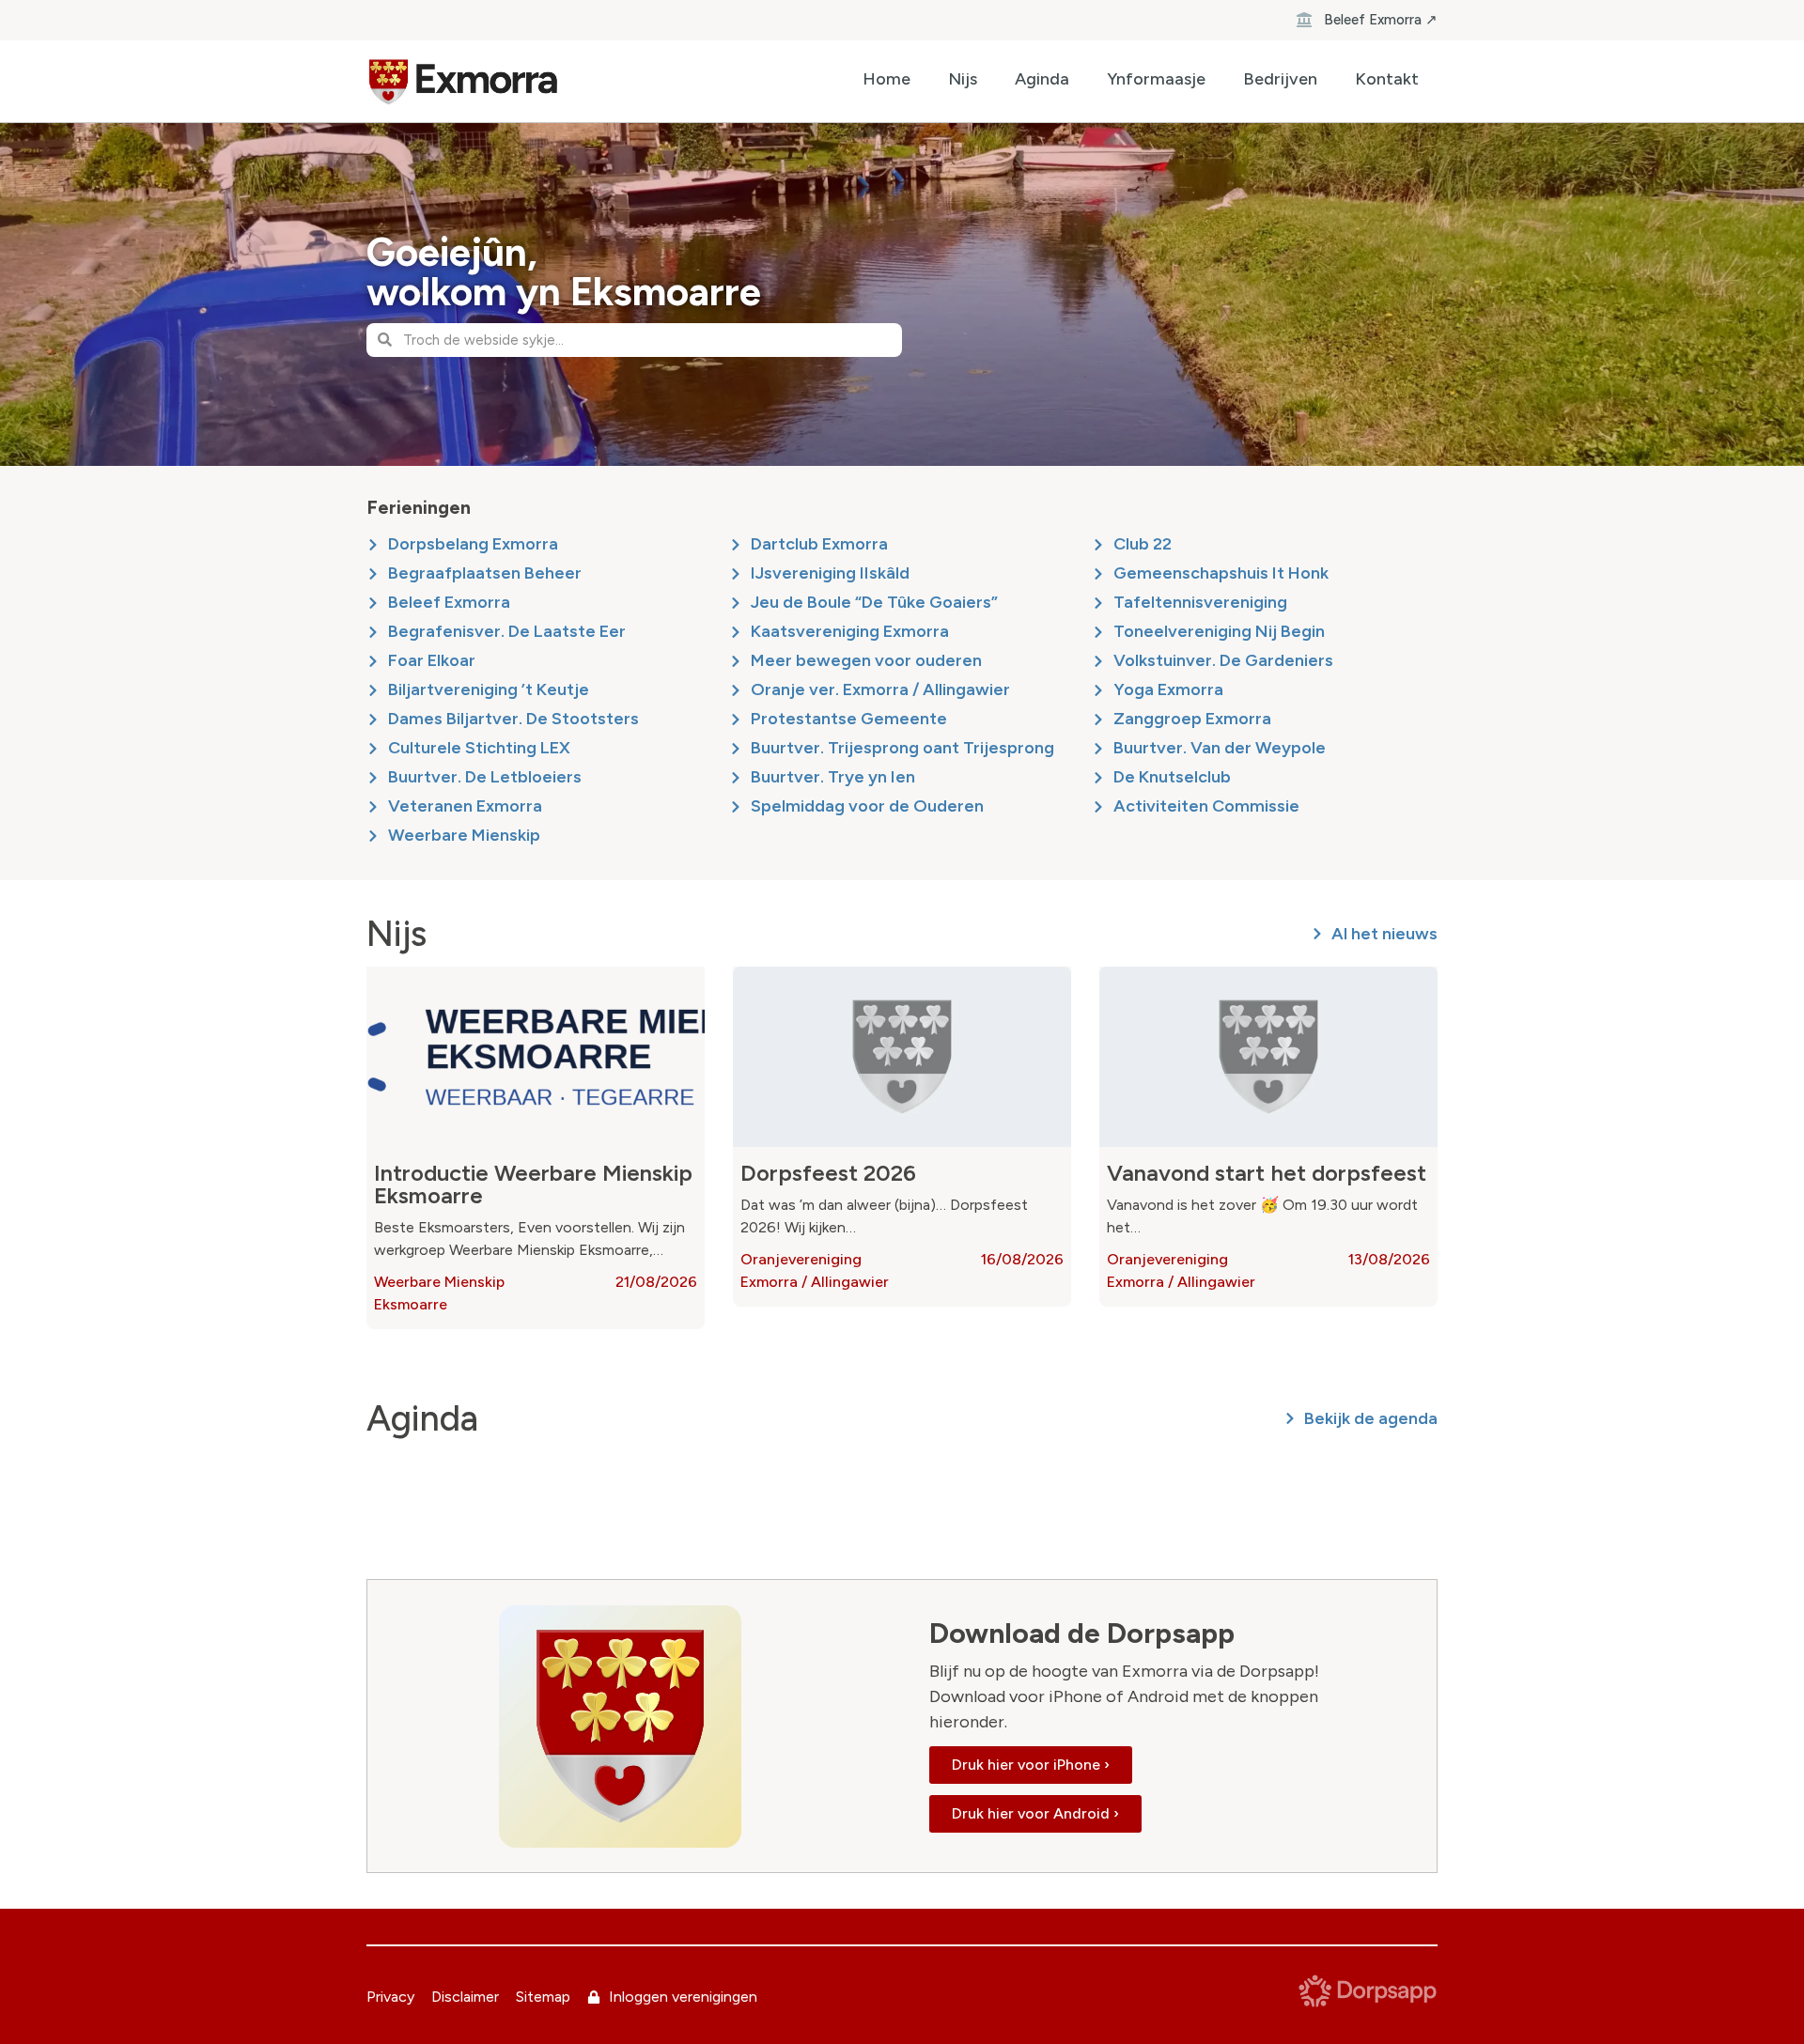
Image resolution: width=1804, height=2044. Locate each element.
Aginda (1042, 79)
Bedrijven (1280, 79)
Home (886, 79)
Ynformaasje (1156, 79)
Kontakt (1387, 79)
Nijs (963, 79)
